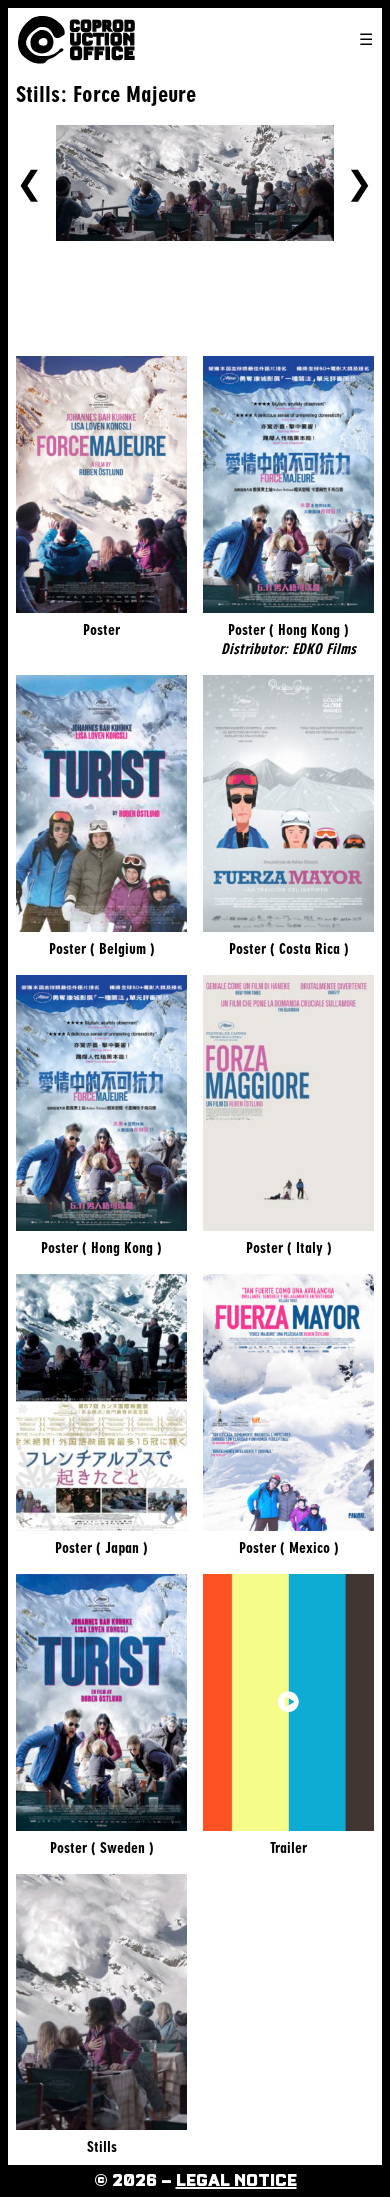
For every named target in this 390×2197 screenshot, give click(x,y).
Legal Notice (236, 2181)
